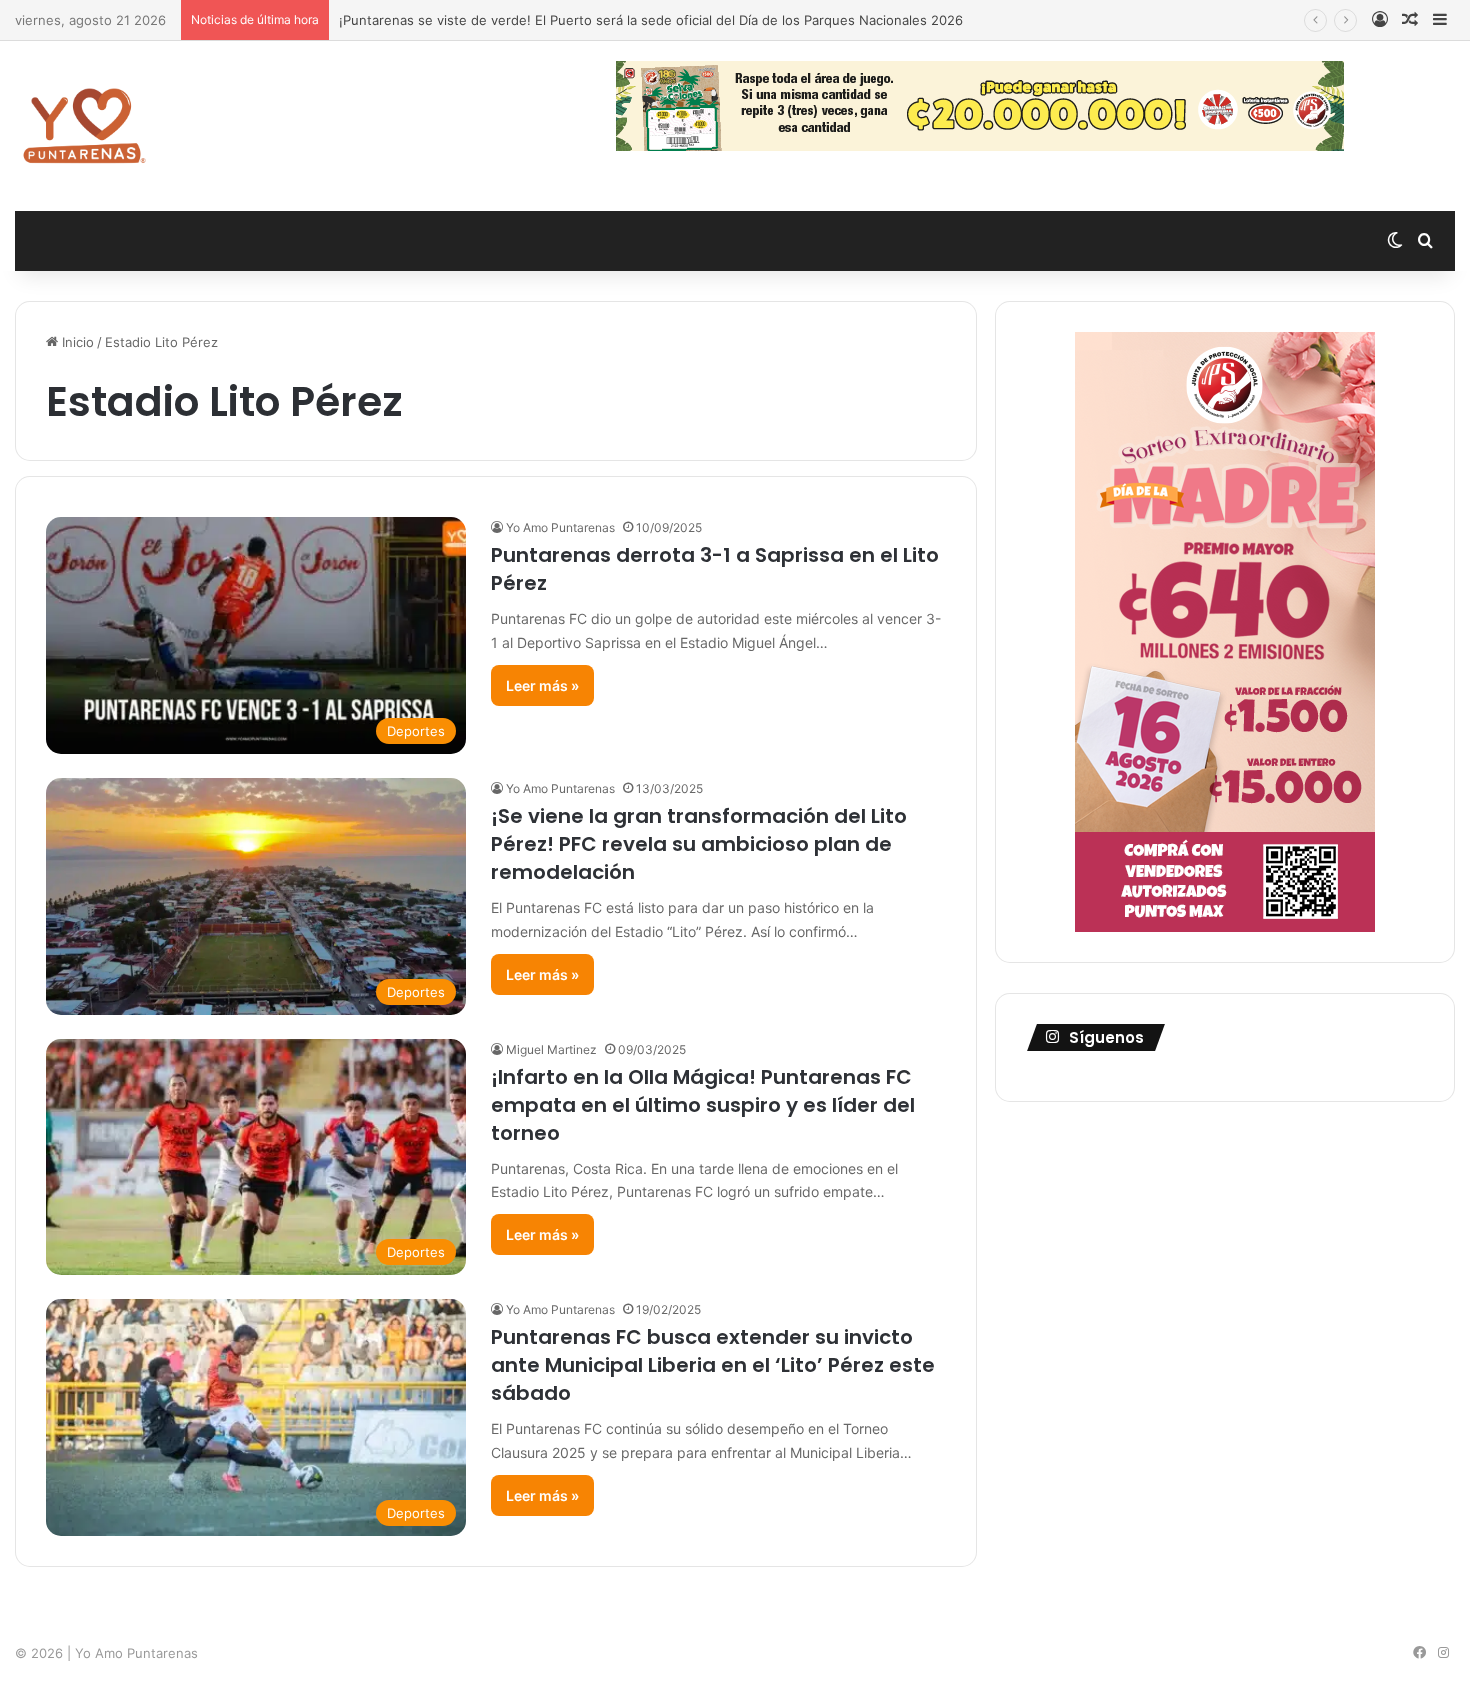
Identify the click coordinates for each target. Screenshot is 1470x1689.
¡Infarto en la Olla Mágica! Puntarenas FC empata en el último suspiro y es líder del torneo (703, 1105)
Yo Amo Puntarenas (560, 527)
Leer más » (542, 685)
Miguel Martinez (551, 1049)
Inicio (76, 342)
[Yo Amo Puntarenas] (84, 126)
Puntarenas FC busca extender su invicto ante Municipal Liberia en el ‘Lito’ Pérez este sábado (713, 1365)
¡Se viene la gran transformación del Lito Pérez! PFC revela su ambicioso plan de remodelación (699, 844)
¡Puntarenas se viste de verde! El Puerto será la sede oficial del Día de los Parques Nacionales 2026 (651, 20)
